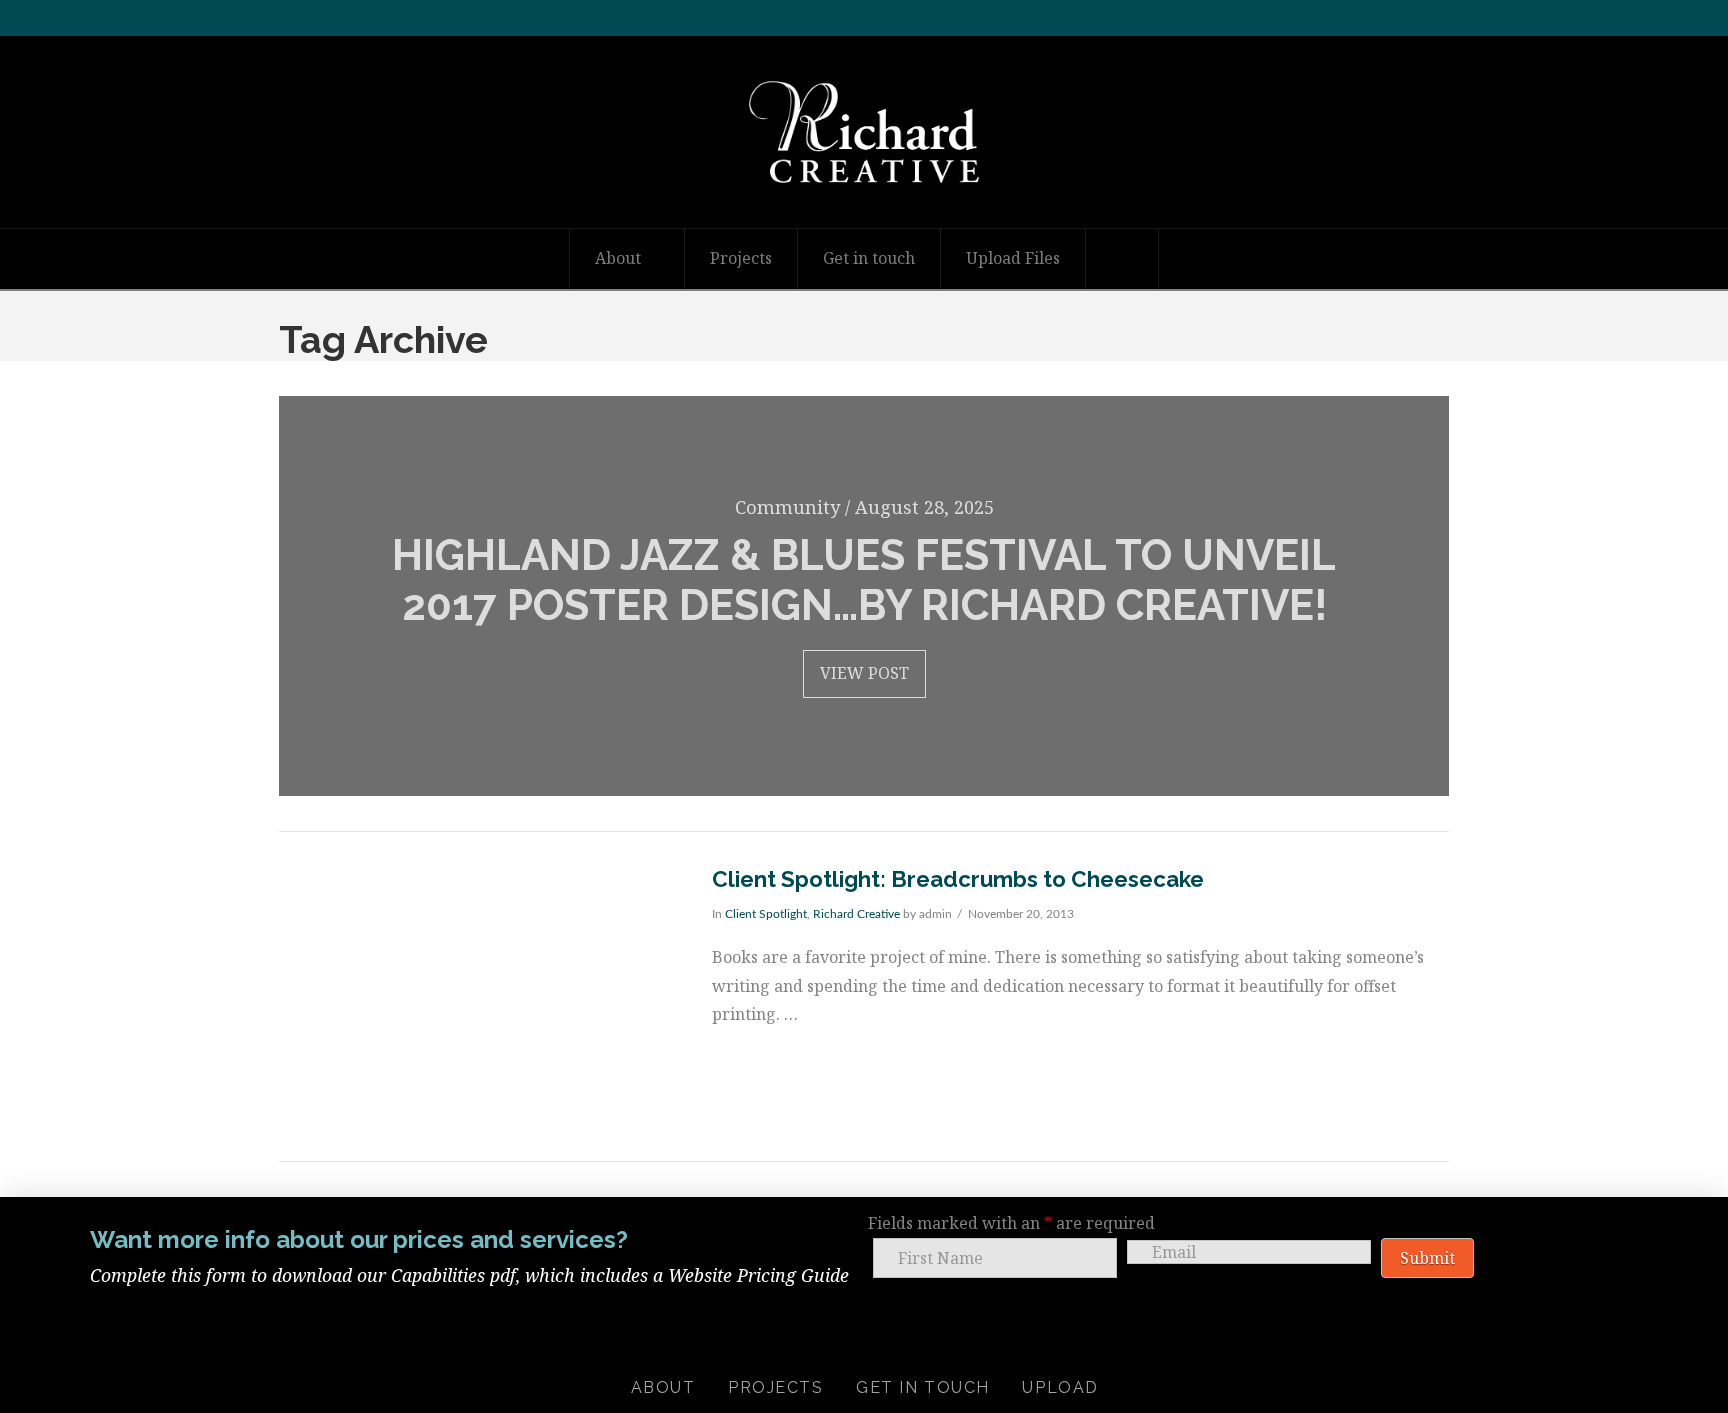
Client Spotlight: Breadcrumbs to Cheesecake (958, 879)
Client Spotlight (766, 914)
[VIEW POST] (478, 996)
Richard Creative (856, 914)
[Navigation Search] (1122, 259)
